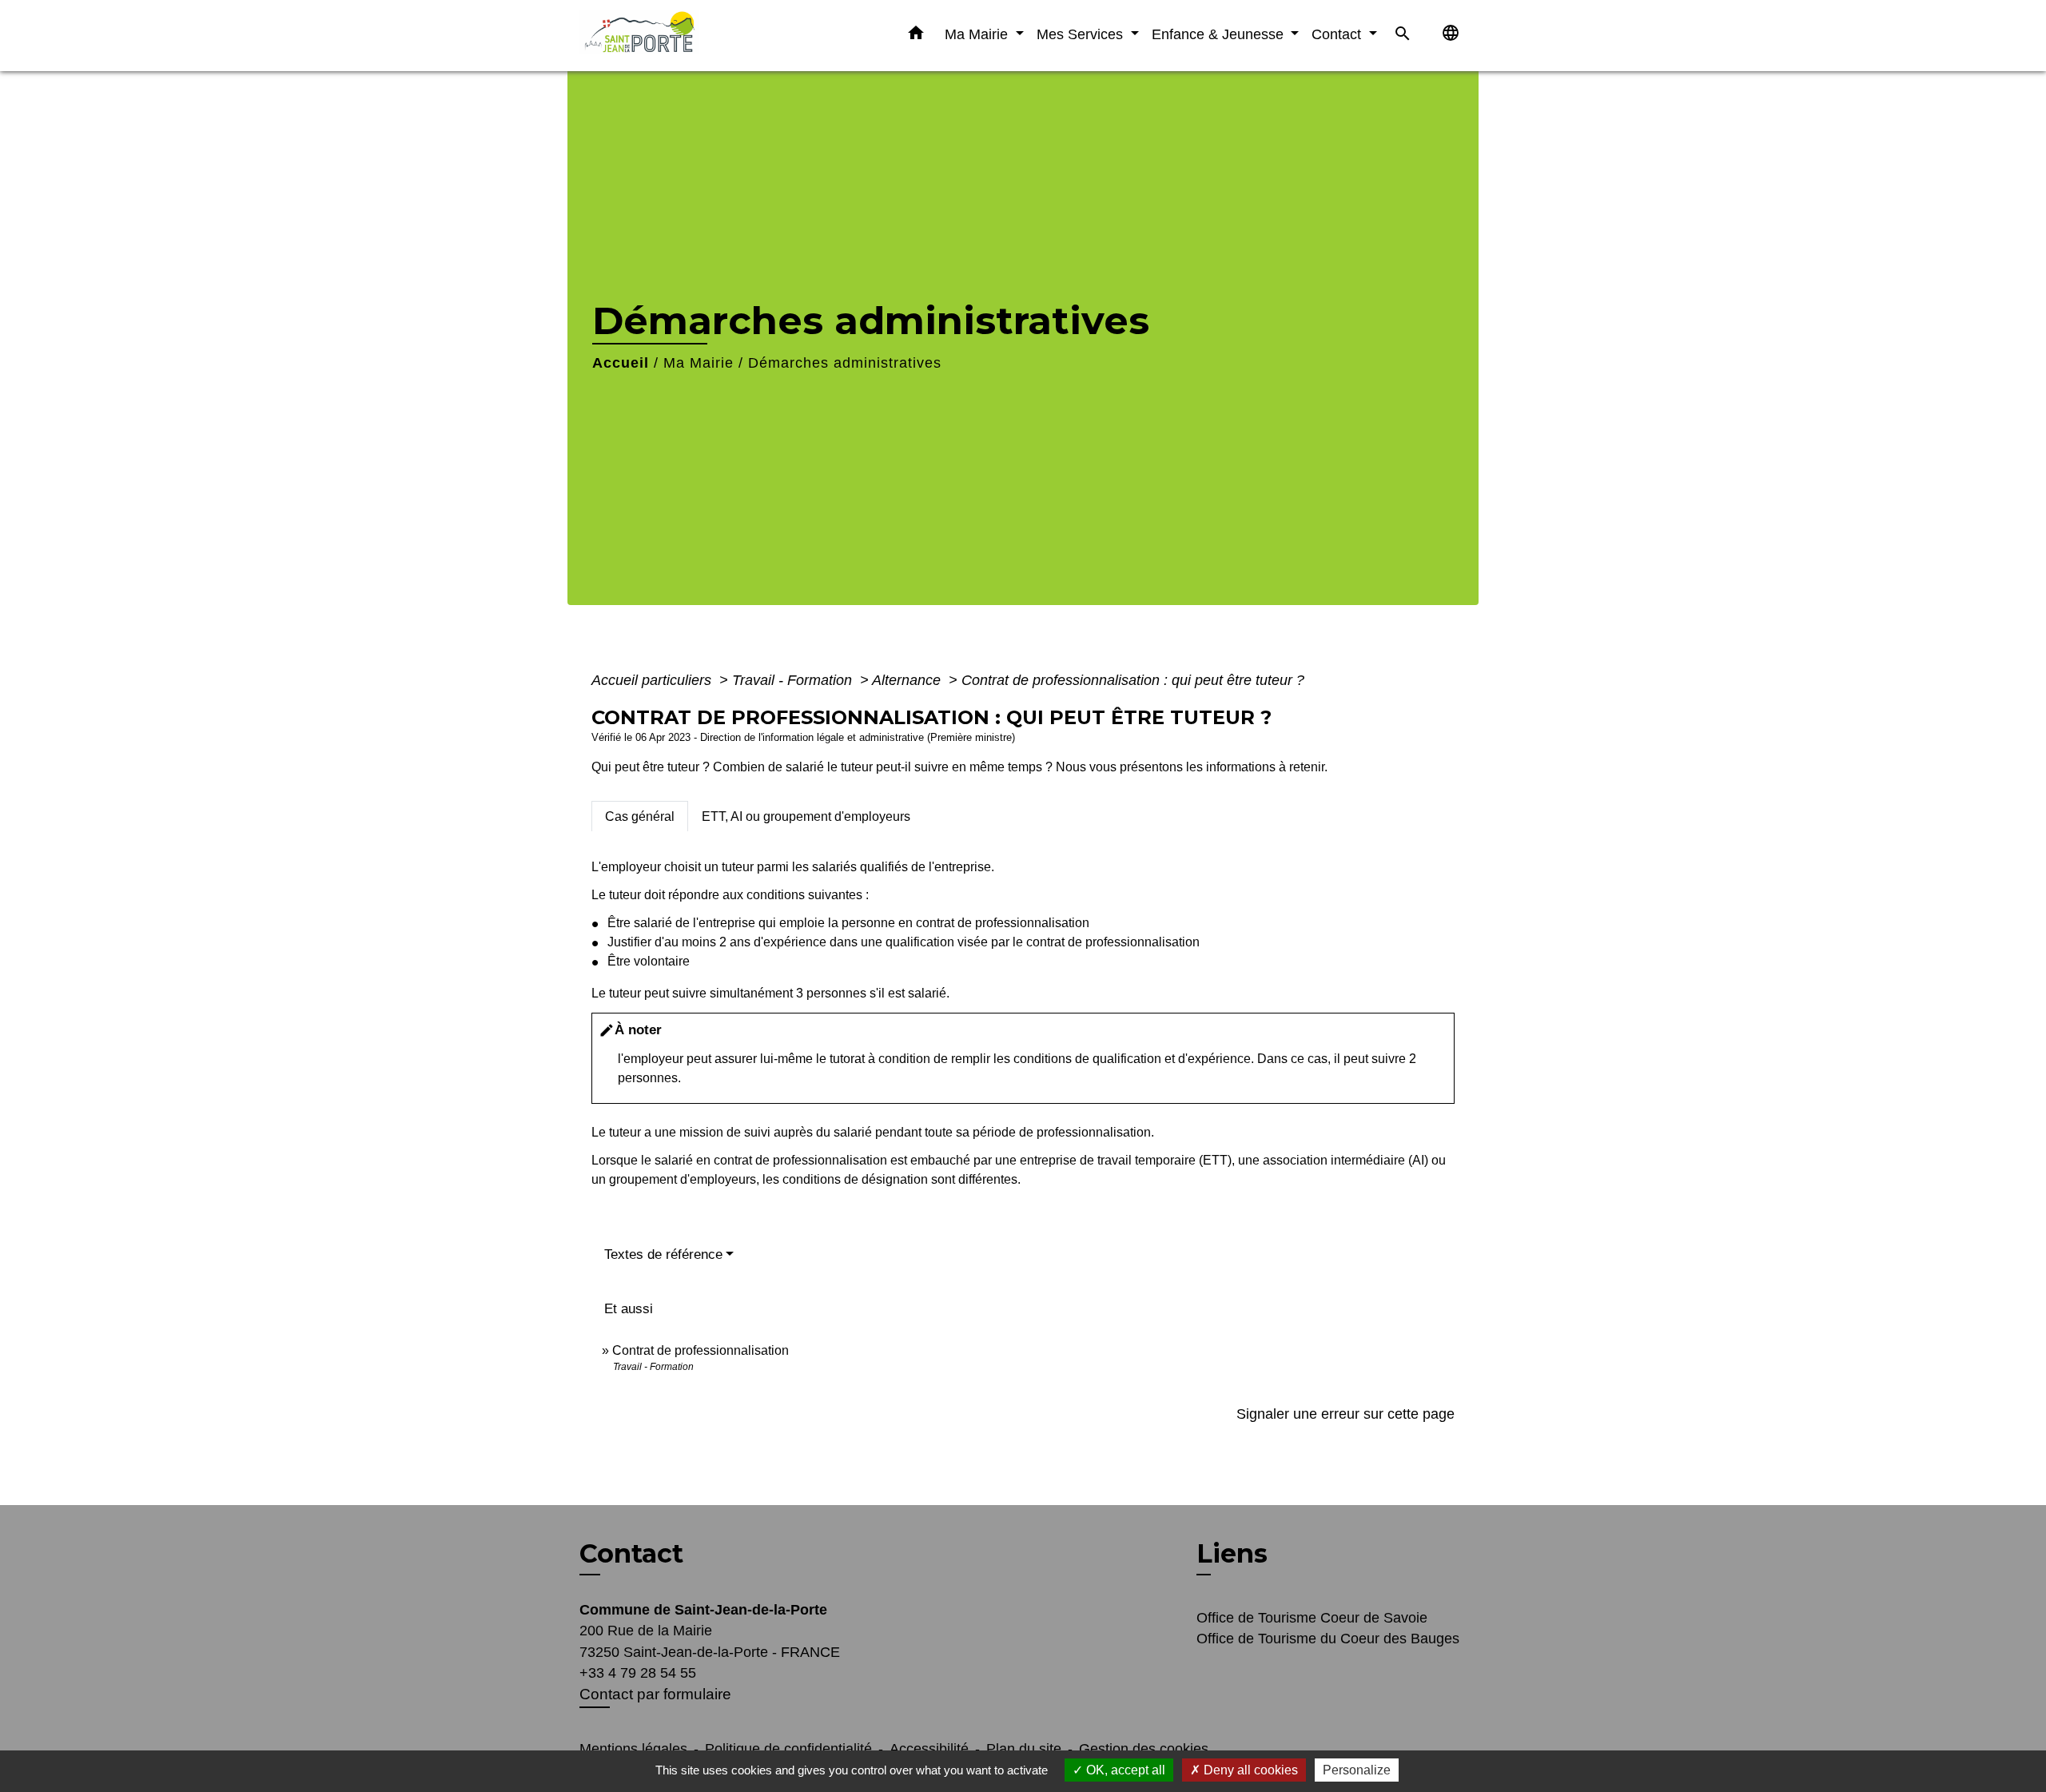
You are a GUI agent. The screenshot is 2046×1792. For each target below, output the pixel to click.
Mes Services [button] (1082, 34)
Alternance (908, 680)
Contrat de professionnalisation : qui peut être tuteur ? (1133, 680)
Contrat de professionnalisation (701, 1350)
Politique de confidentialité (788, 1749)
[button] (916, 36)
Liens (1232, 1553)
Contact (631, 1554)
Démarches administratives (845, 363)
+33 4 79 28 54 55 (638, 1673)
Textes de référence (663, 1254)
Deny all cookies (1249, 1770)
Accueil (621, 363)
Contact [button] (1338, 34)
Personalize (1357, 1770)
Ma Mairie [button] (978, 34)
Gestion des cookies (1144, 1749)
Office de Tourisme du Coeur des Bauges (1328, 1639)
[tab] (640, 816)
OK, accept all (1124, 1770)
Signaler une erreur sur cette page (1345, 1414)
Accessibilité (929, 1749)
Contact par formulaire (655, 1694)
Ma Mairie (699, 363)
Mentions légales (633, 1749)
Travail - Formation (794, 680)
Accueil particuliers (653, 680)
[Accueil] (679, 36)
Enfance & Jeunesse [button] (1220, 34)
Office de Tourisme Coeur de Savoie (1312, 1618)
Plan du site (1024, 1749)
